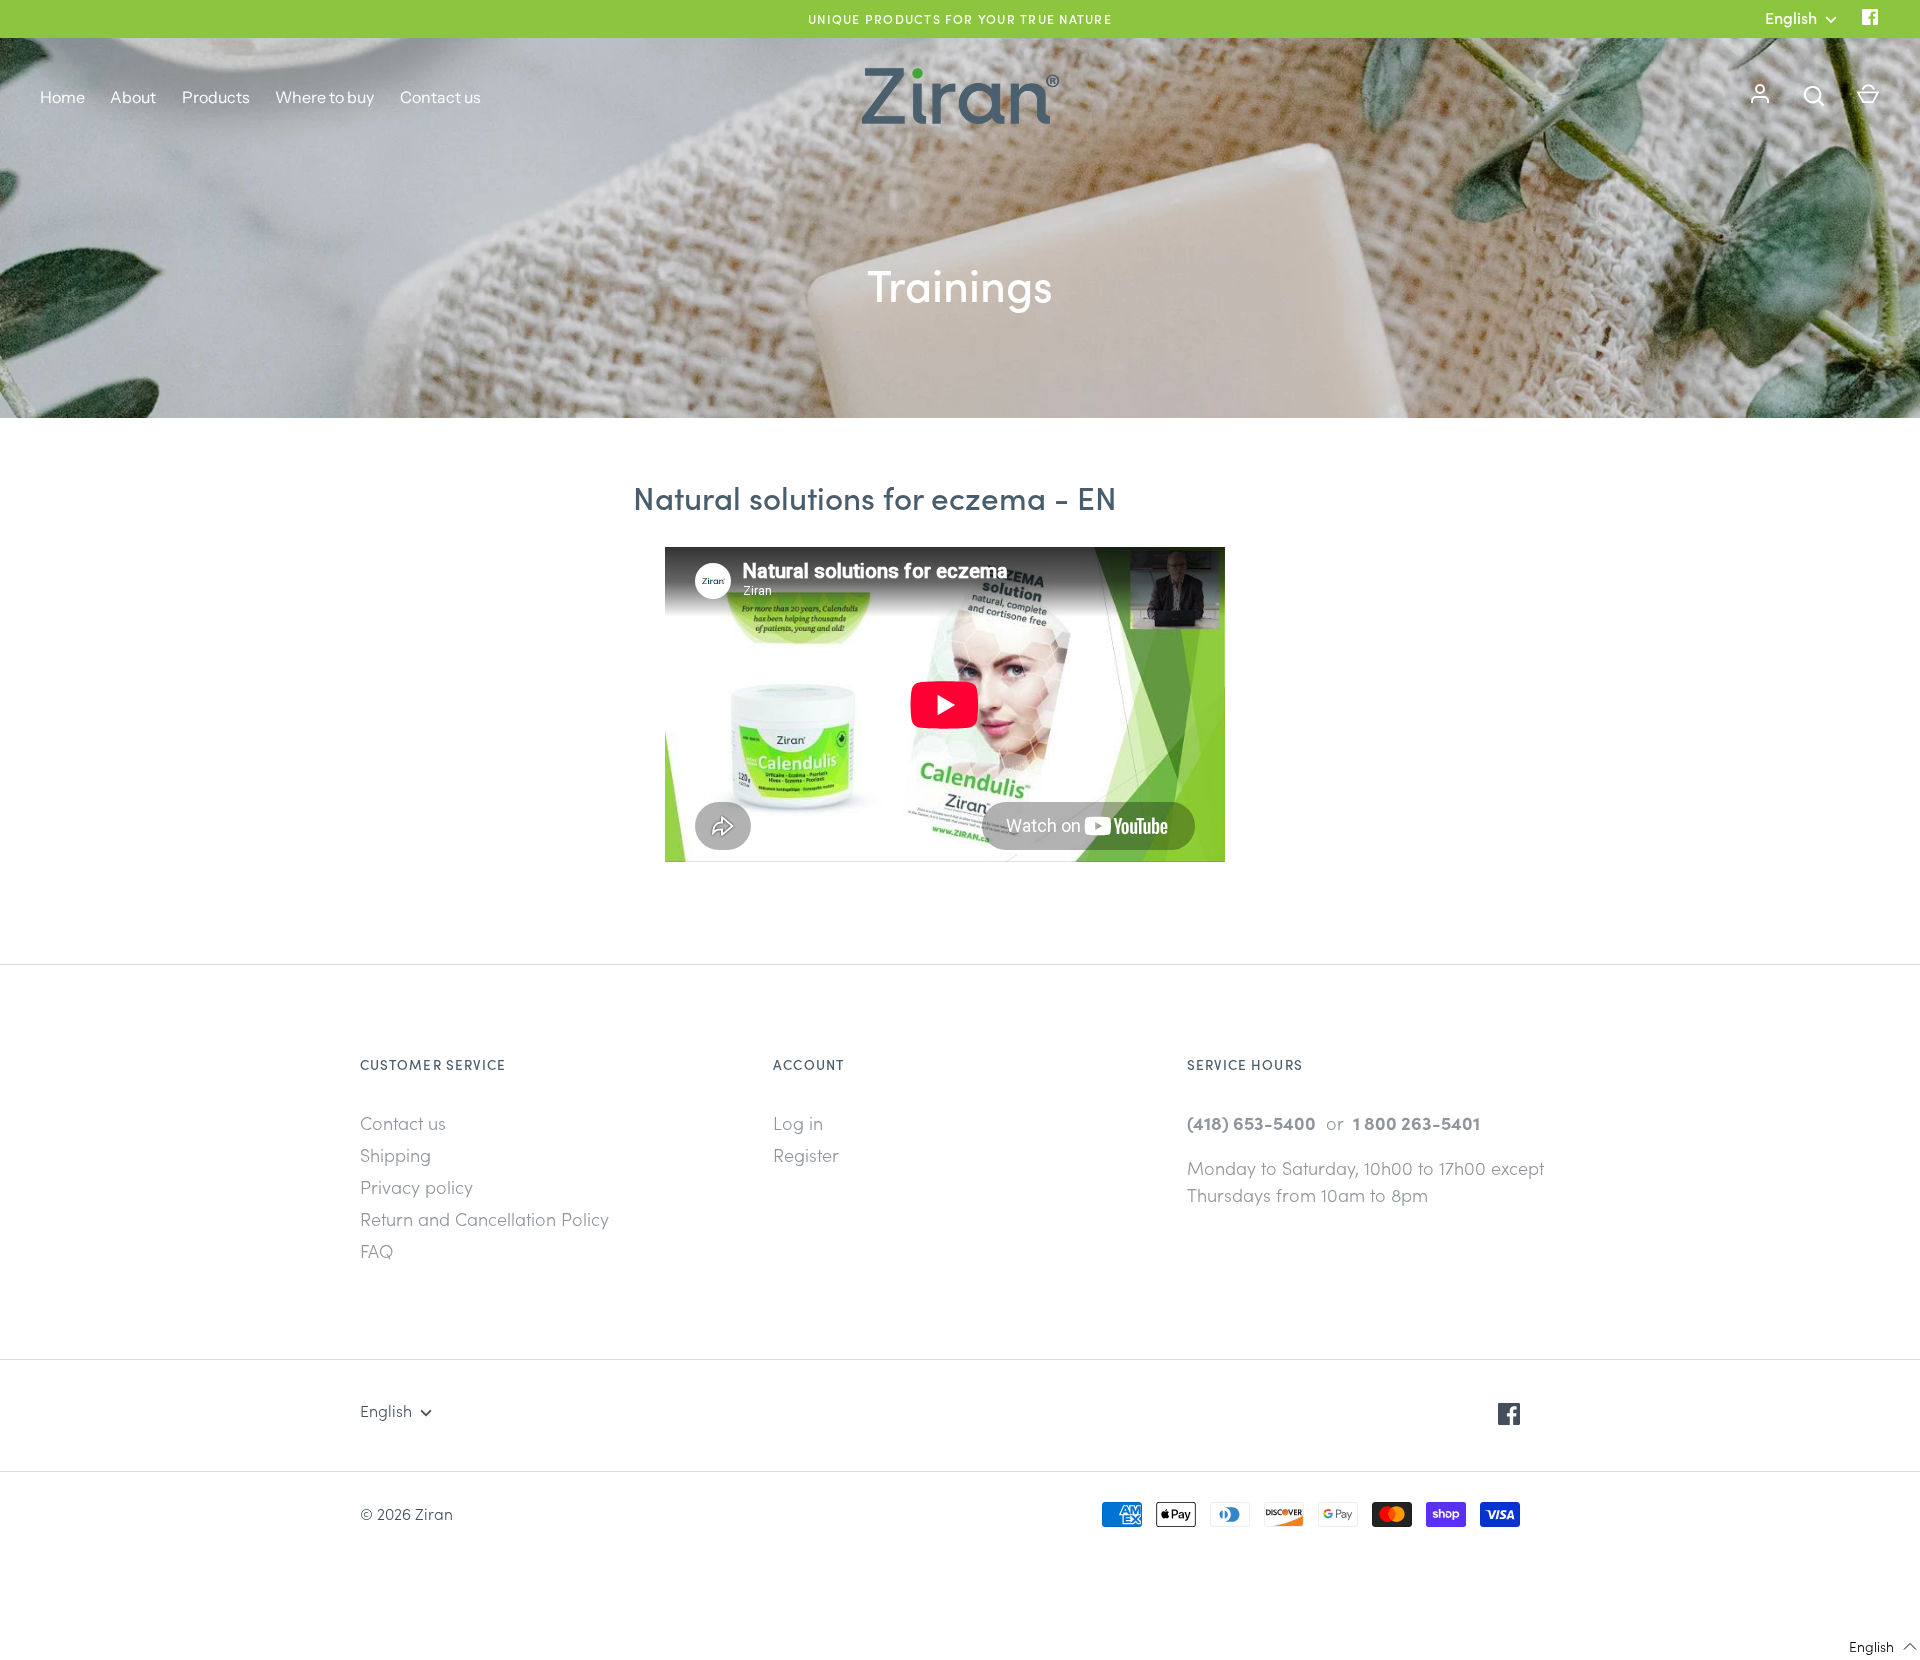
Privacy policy (416, 1186)
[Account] (1760, 96)
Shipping (395, 1154)
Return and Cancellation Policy (484, 1218)
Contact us (440, 97)
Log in (798, 1122)
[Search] (1814, 96)
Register (806, 1154)
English (386, 1410)
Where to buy (324, 97)
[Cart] (1868, 96)
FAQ (376, 1250)
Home (62, 97)
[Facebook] (1870, 18)
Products (216, 97)
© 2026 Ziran (406, 1513)
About (133, 97)
